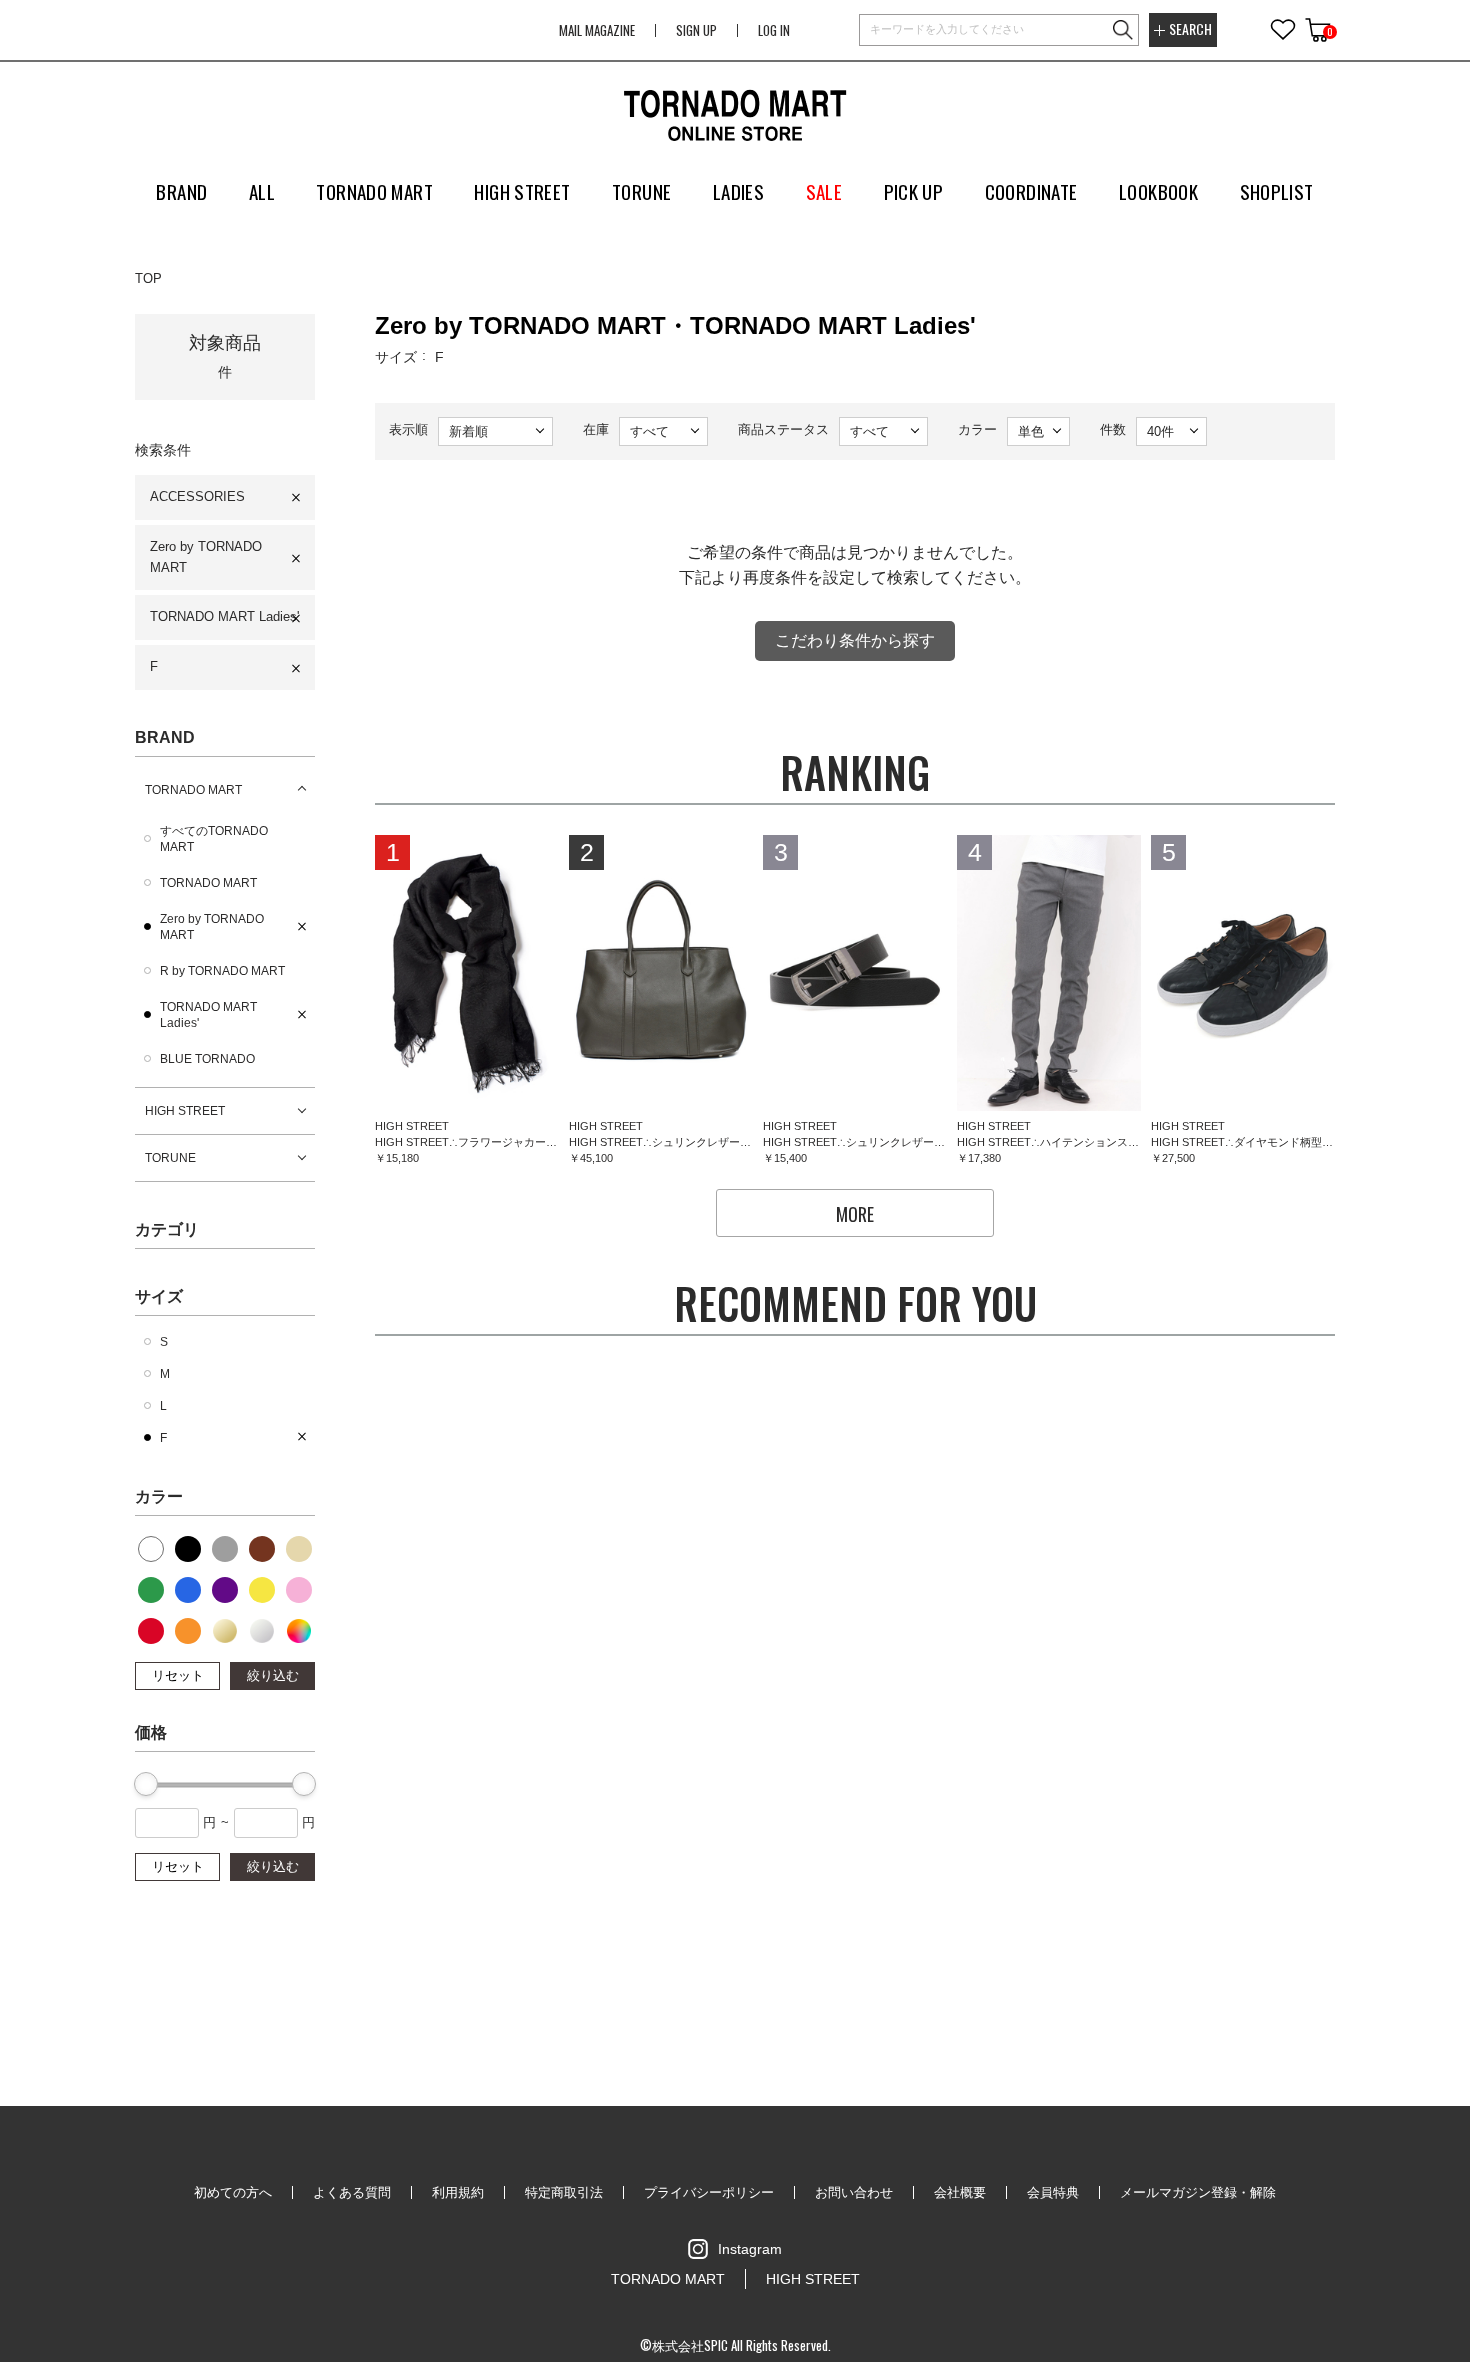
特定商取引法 (564, 2192)
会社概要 (960, 2192)
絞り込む (273, 1675)
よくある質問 (352, 2192)
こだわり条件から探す (855, 640)
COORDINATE (1031, 191)
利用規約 (458, 2192)
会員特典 (1053, 2192)
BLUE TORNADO (207, 1059)
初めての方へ (233, 2192)
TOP (148, 278)
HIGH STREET (185, 1111)
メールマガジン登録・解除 (1198, 2192)
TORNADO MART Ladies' (224, 616)
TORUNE (170, 1158)
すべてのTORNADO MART (214, 839)
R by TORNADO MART (222, 971)
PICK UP (914, 191)
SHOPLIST (1277, 191)
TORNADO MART (193, 790)
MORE (855, 1214)
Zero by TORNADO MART (206, 557)
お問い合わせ (854, 2192)
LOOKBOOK (1158, 191)
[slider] (146, 1784)
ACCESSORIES (197, 496)
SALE (824, 191)
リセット (178, 1675)
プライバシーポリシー (709, 2192)
